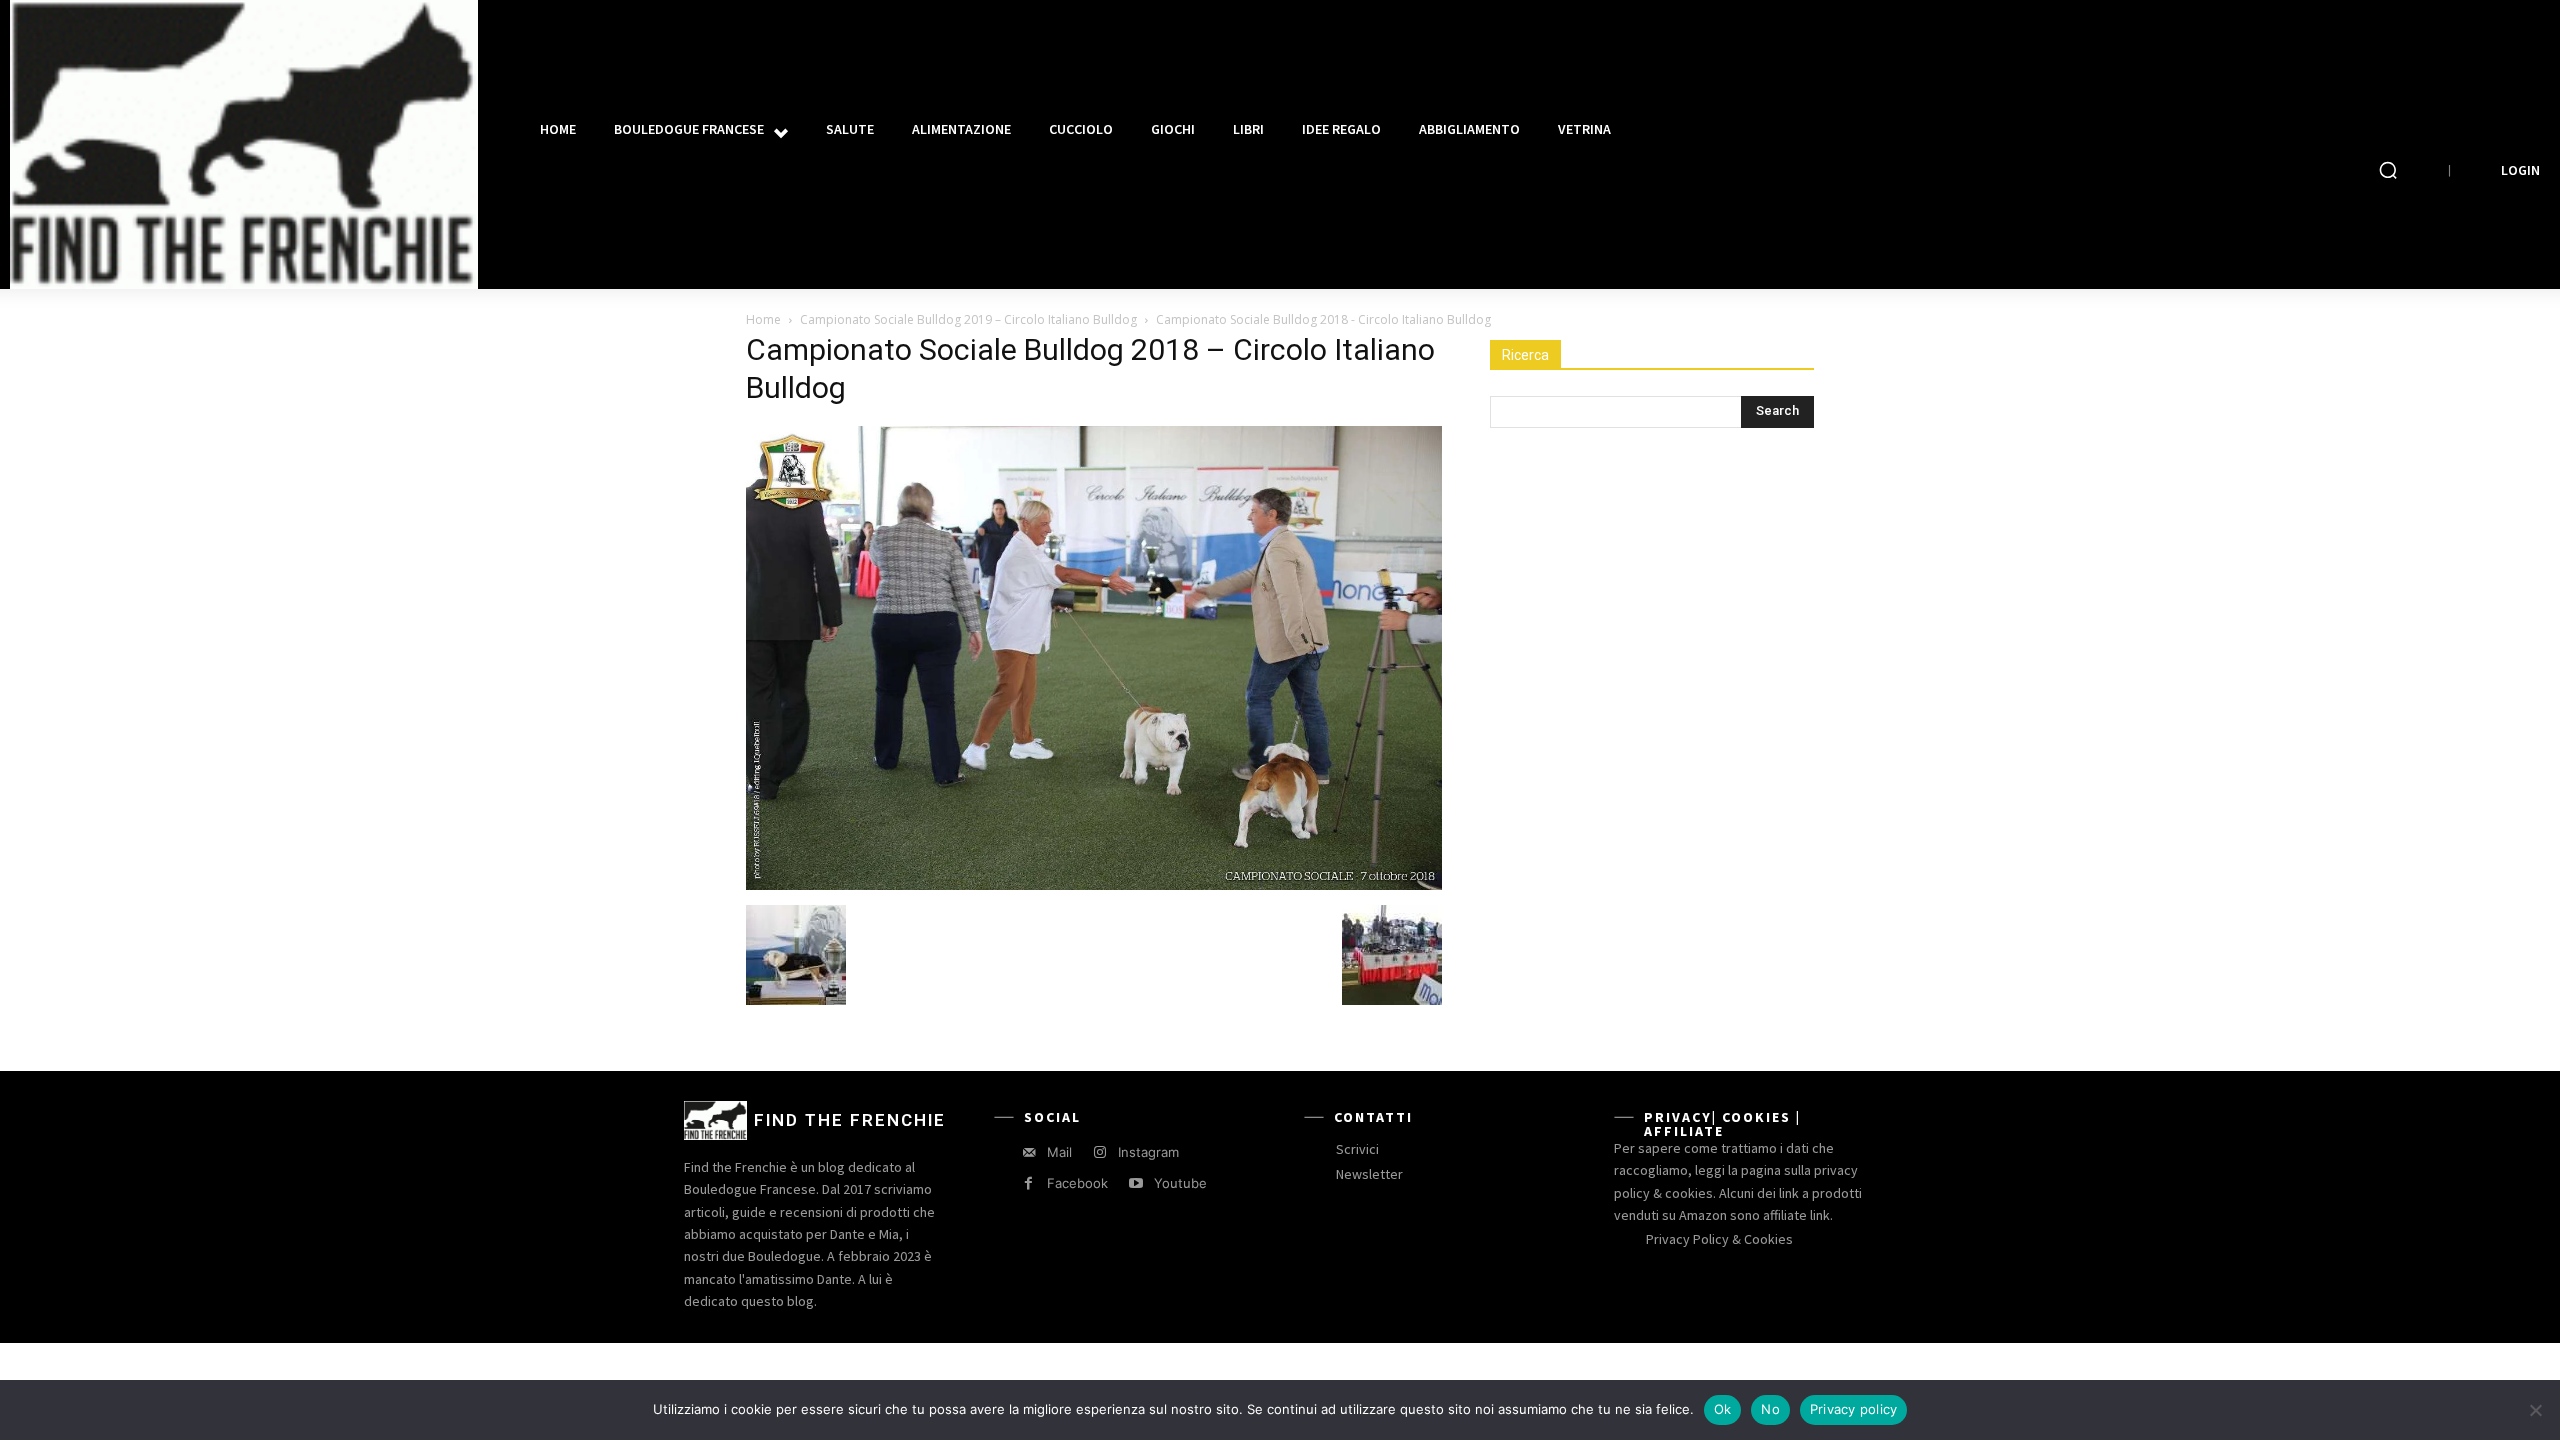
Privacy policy (1854, 1409)
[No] (2535, 1410)
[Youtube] (1135, 1183)
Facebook (1077, 1183)
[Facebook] (1028, 1183)
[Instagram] (1099, 1152)
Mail (1059, 1152)
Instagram (1148, 1152)
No (1770, 1409)
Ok (1723, 1409)
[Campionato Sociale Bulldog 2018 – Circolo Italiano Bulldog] (1094, 884)
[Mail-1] (1028, 1152)
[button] (2388, 170)
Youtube (1180, 1183)
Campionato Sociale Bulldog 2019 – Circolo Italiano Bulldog (968, 319)
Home (763, 319)
